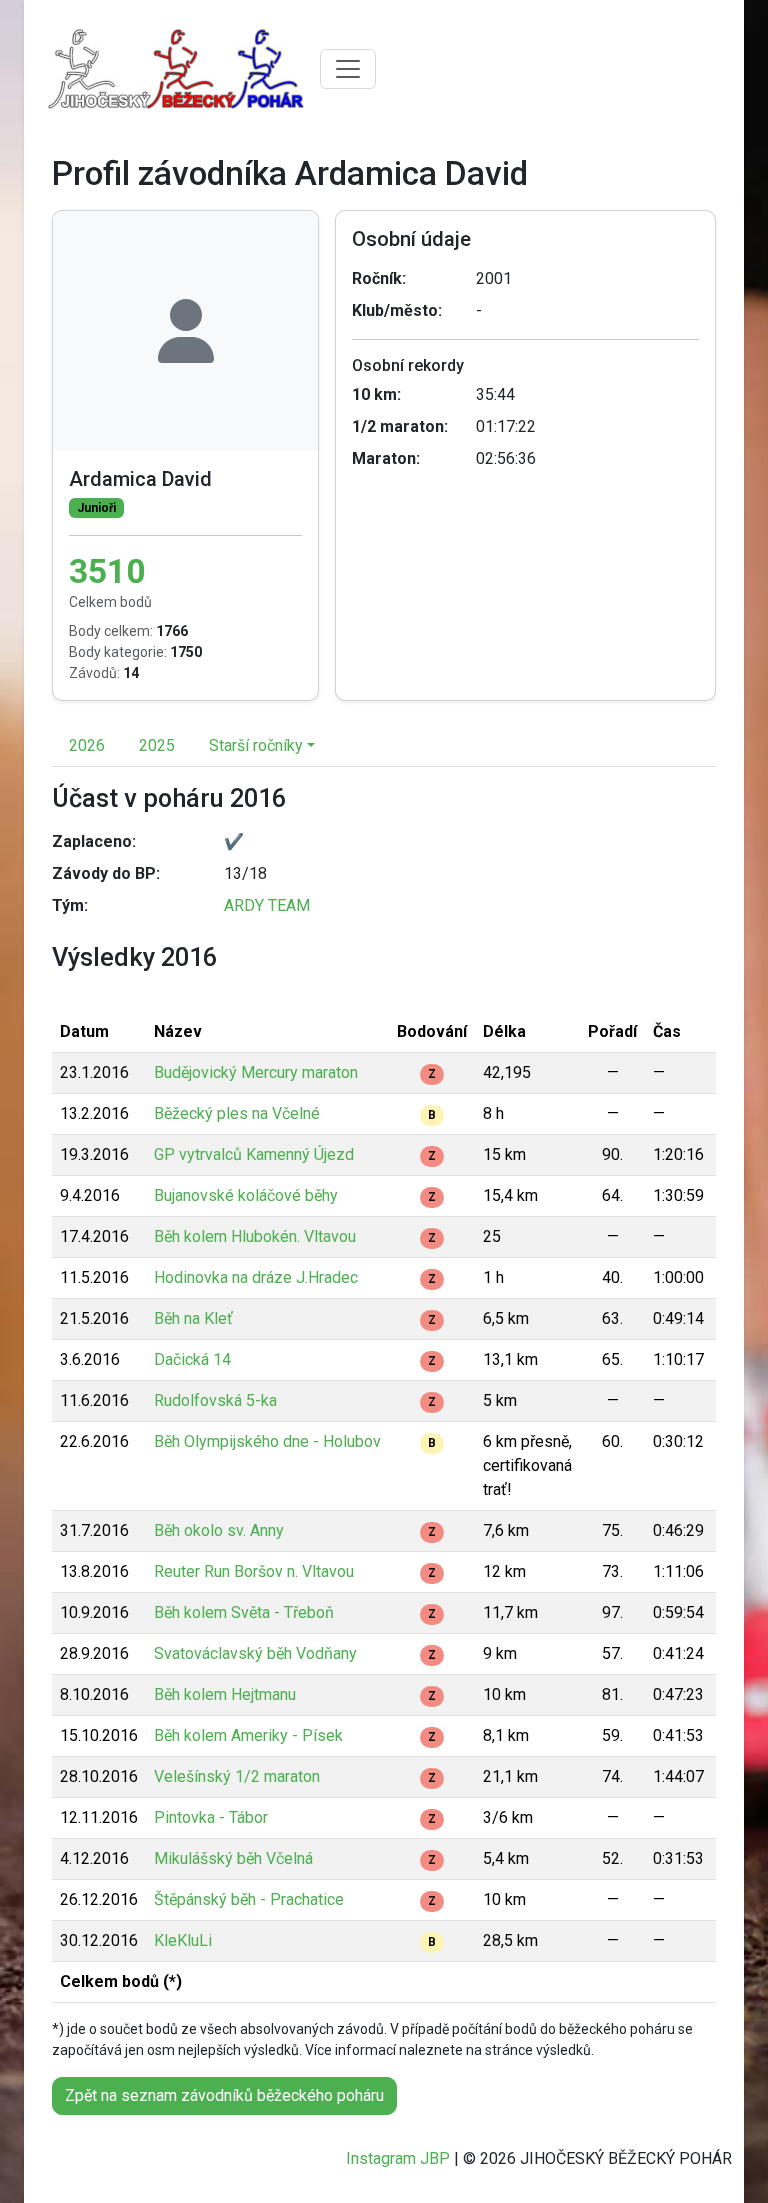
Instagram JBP (398, 2158)
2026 (87, 745)
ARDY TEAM (267, 905)
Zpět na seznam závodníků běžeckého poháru (224, 2095)
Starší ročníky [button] (256, 745)
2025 (157, 745)
